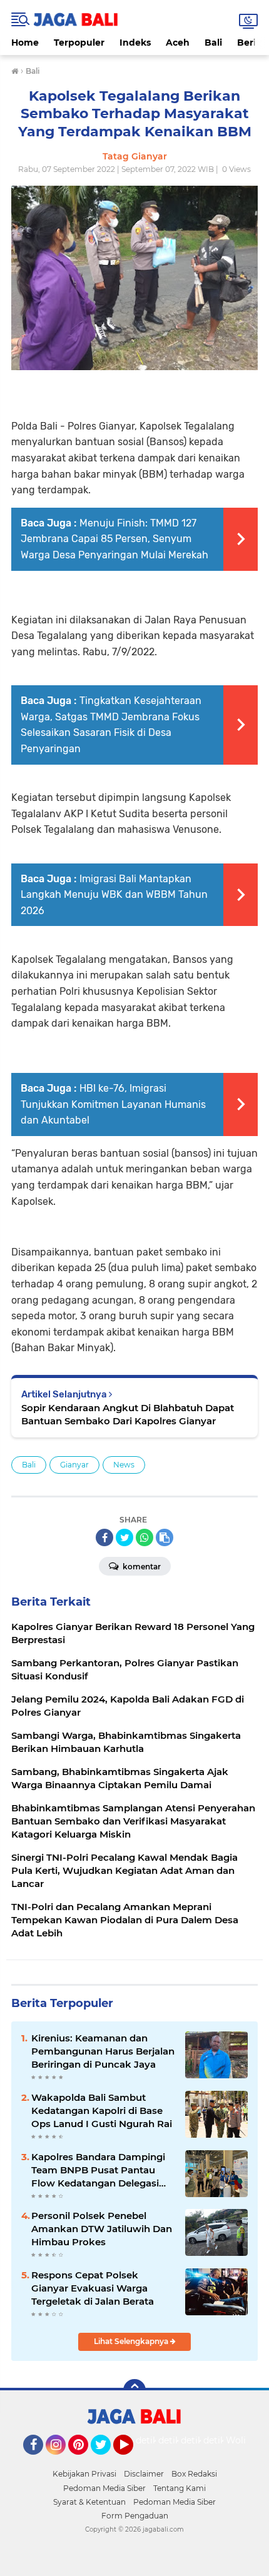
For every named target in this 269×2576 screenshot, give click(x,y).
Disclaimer (144, 2474)
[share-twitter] (124, 1537)
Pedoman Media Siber (104, 2488)
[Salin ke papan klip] (165, 1537)
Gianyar (74, 1465)
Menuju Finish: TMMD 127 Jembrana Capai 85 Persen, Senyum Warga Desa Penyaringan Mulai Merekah (114, 539)
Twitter (106, 2460)
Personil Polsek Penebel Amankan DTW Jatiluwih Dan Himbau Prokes (102, 2229)
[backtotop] (134, 2390)
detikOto (155, 2440)
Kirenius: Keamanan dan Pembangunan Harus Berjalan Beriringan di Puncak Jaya (103, 2051)
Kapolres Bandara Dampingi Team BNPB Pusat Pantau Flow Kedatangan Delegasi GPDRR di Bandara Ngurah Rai (98, 2170)
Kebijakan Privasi (84, 2474)
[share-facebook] (104, 1537)
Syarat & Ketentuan (89, 2502)
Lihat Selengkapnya (132, 2341)
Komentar (141, 1567)
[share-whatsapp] (145, 1537)
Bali (213, 43)
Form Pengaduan (135, 2516)
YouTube (132, 2460)
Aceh (178, 43)
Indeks (135, 43)
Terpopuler (79, 43)
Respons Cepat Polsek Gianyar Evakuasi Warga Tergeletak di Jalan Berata (93, 2288)
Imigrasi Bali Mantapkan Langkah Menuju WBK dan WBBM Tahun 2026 (114, 895)
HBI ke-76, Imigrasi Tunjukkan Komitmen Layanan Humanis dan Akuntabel (113, 1104)
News (124, 1465)
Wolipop (244, 2440)
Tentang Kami (180, 2488)
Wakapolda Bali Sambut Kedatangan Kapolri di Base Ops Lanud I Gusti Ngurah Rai (102, 2111)
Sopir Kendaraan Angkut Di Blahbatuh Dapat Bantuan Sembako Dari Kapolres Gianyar (128, 1414)
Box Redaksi (194, 2474)
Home (25, 43)
